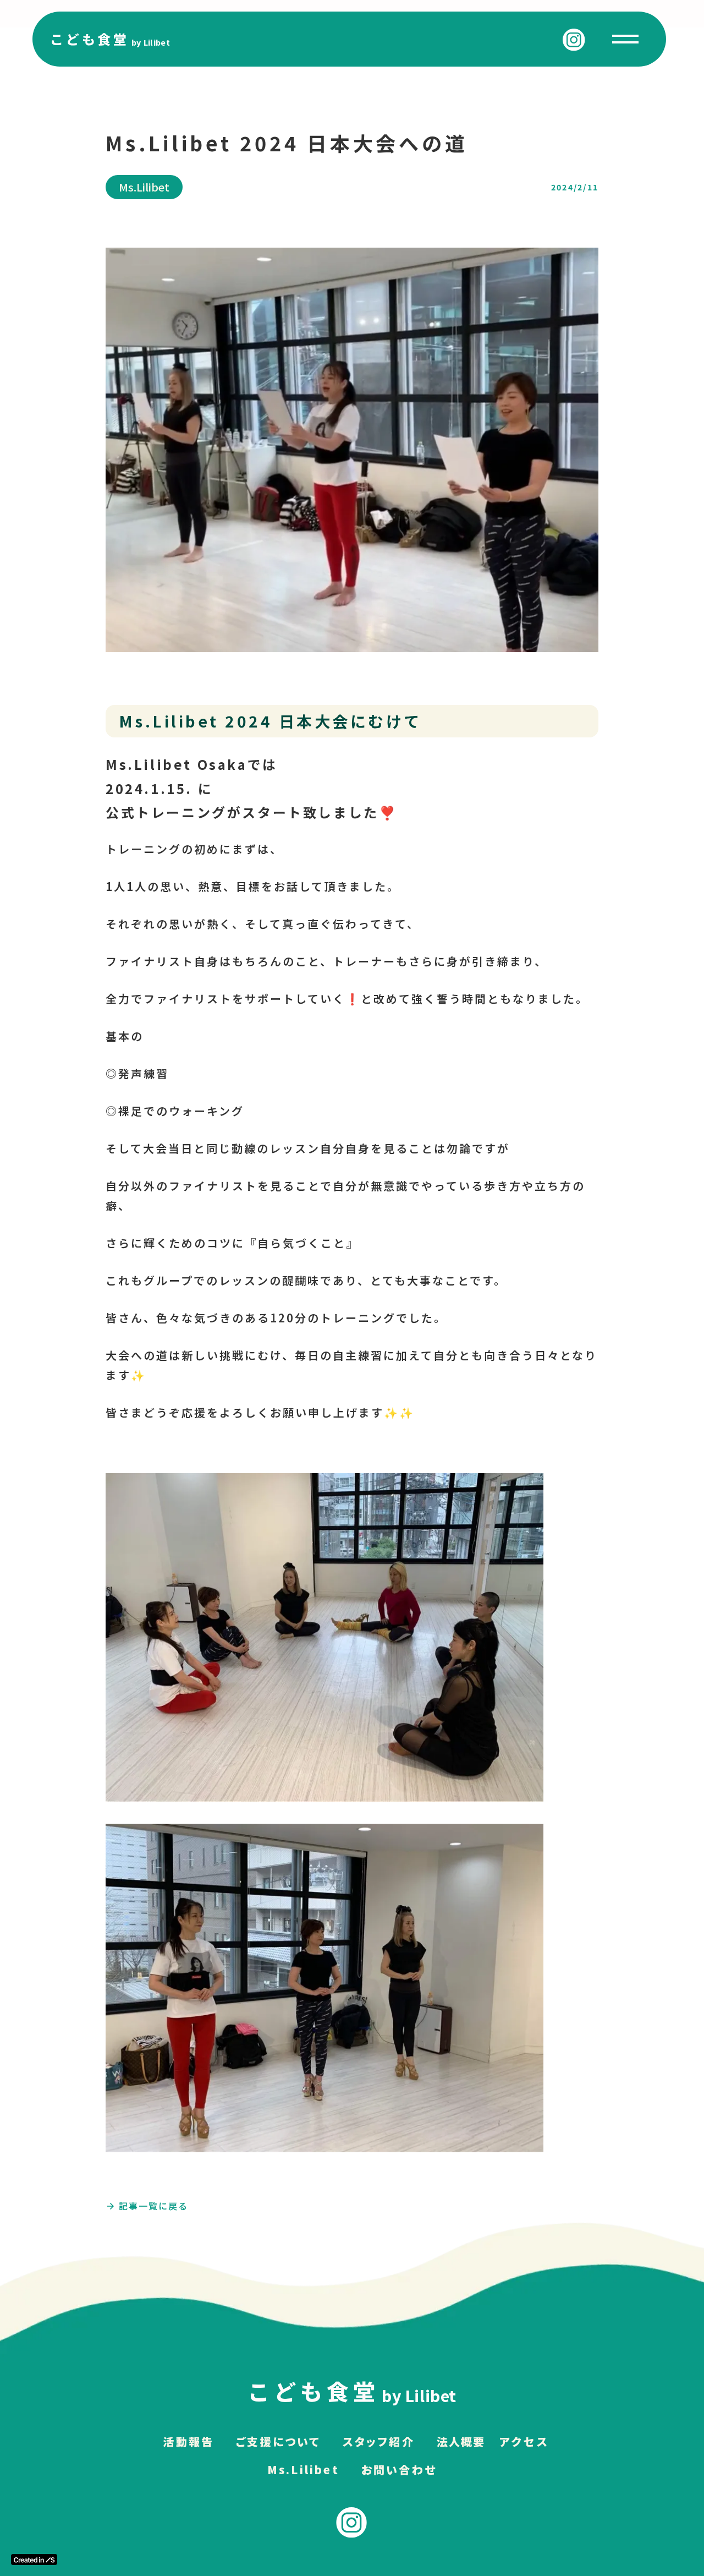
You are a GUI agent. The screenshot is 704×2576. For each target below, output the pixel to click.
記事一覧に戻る (153, 2206)
